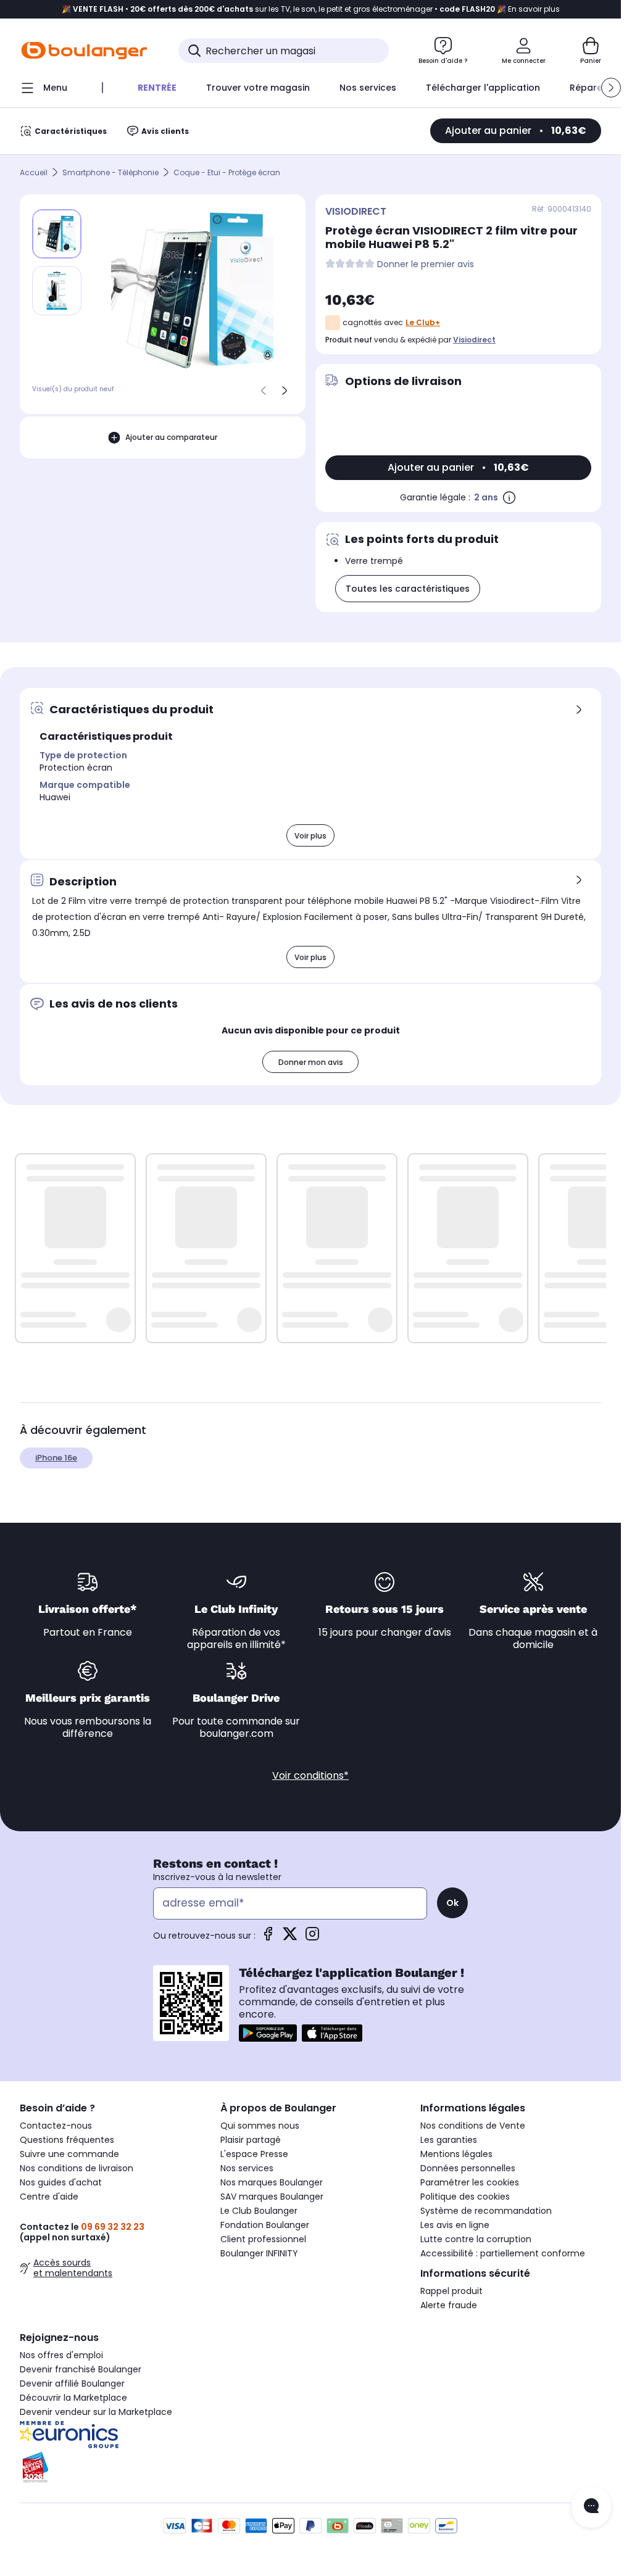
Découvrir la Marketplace (73, 2398)
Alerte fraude (449, 2305)
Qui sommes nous (260, 2126)
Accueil (34, 172)
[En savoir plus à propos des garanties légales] (509, 497)
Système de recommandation (486, 2211)
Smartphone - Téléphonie (110, 172)
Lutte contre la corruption (476, 2239)
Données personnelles (468, 2168)
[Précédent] (264, 391)
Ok (452, 1903)
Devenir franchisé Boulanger (81, 2369)
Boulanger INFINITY (259, 2253)
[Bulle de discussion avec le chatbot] (591, 2507)
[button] (611, 88)
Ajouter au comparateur (171, 437)
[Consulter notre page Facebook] (268, 1938)
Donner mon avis (311, 1062)
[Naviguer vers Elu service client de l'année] (110, 2467)
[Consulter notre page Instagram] (312, 1938)
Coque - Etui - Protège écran (227, 172)
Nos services (247, 2168)
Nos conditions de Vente (473, 2126)
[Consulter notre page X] (290, 1938)
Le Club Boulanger (259, 2211)
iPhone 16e (56, 1458)
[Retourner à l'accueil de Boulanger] (84, 51)
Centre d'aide (49, 2197)
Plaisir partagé (251, 2140)
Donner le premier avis (426, 264)
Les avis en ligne (455, 2225)
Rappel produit (451, 2291)
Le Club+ (423, 322)
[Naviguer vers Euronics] (110, 2435)
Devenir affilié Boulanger (72, 2383)
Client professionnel (263, 2239)
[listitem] (57, 291)
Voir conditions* (310, 1775)
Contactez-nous (56, 2126)
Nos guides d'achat (61, 2182)
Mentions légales (456, 2154)
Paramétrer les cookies (470, 2182)
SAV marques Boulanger (272, 2197)
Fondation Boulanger (265, 2225)
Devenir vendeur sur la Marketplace (96, 2412)
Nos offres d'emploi (61, 2355)
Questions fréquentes (67, 2140)
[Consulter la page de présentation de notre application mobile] (268, 2033)
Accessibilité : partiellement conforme (503, 2253)
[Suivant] (285, 391)
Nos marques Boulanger (272, 2182)
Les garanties (449, 2140)
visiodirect (474, 340)
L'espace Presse (254, 2154)
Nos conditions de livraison (77, 2168)
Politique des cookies (465, 2197)
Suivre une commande (69, 2154)
